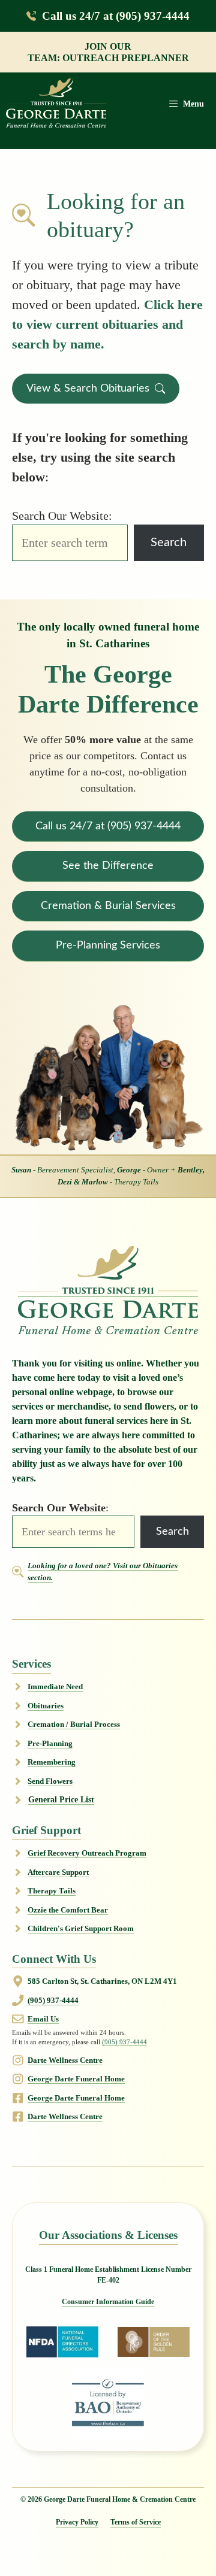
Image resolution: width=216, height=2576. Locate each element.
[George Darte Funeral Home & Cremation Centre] (56, 104)
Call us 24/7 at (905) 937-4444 (116, 16)
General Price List (61, 1800)
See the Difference (108, 866)
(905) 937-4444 (53, 2000)
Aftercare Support (58, 1872)
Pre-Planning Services (108, 945)
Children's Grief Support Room (81, 1928)
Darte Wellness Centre (65, 2060)
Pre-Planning (50, 1743)
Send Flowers (50, 1781)
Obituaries (46, 1706)
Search (169, 543)
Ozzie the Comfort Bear (68, 1910)
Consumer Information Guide (108, 2302)
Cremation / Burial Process (74, 1724)
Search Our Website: (62, 516)
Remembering (52, 1762)
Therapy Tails (52, 1891)
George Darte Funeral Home (76, 2079)
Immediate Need (55, 1686)
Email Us (43, 2019)
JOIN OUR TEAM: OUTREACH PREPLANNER (108, 52)
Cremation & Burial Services (108, 906)
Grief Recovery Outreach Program (87, 1853)
